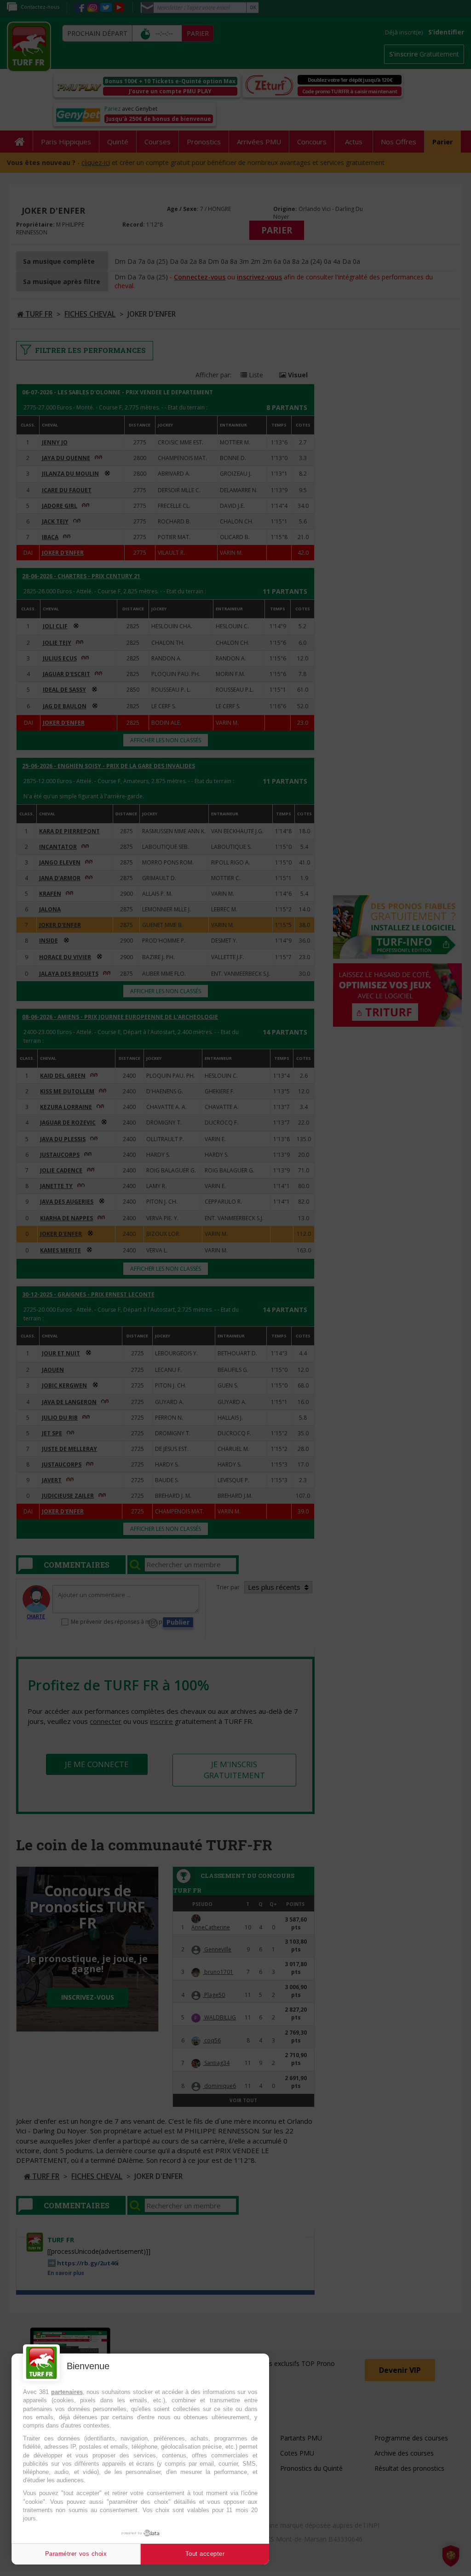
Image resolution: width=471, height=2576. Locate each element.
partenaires (67, 2392)
